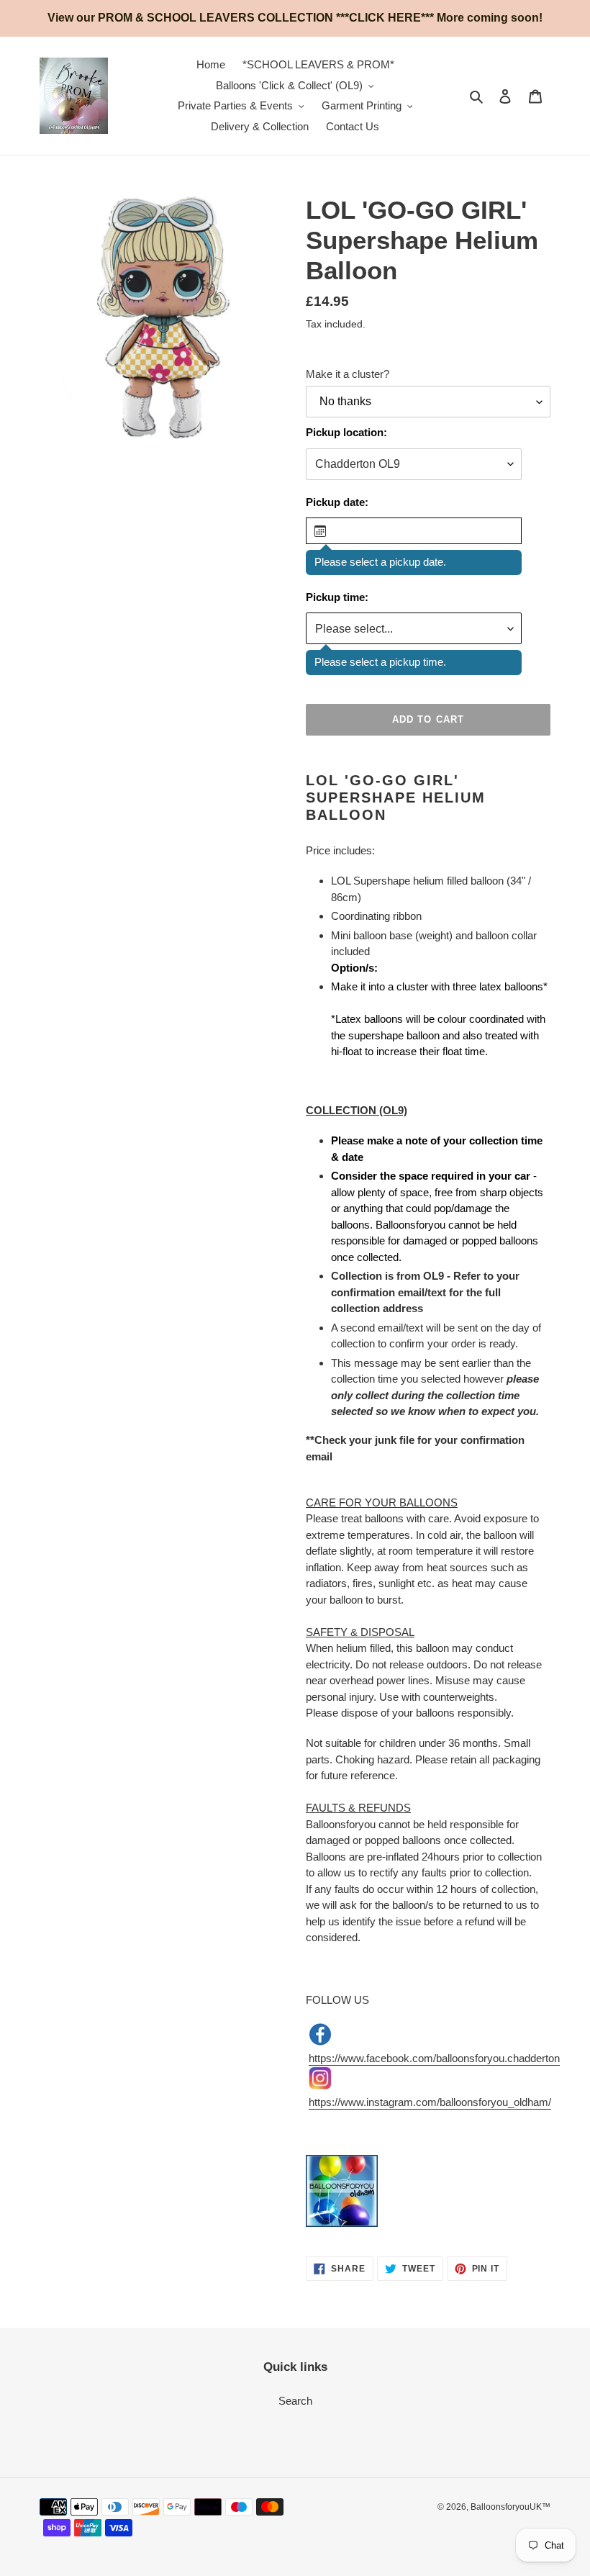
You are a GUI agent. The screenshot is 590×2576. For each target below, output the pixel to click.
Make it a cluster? (348, 374)
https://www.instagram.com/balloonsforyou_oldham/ (430, 2102)
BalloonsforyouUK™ (510, 2507)
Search (295, 2401)
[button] (414, 531)
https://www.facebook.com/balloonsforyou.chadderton (434, 2058)
